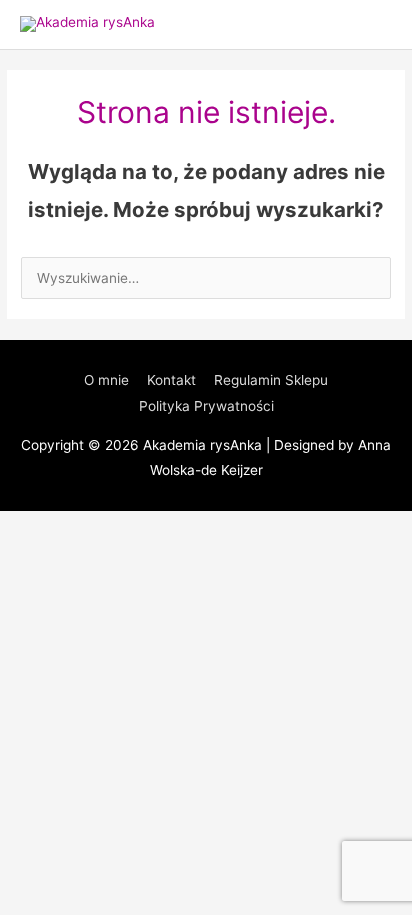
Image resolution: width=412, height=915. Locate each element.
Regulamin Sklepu (271, 380)
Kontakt (171, 380)
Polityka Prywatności (206, 406)
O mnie (106, 380)
